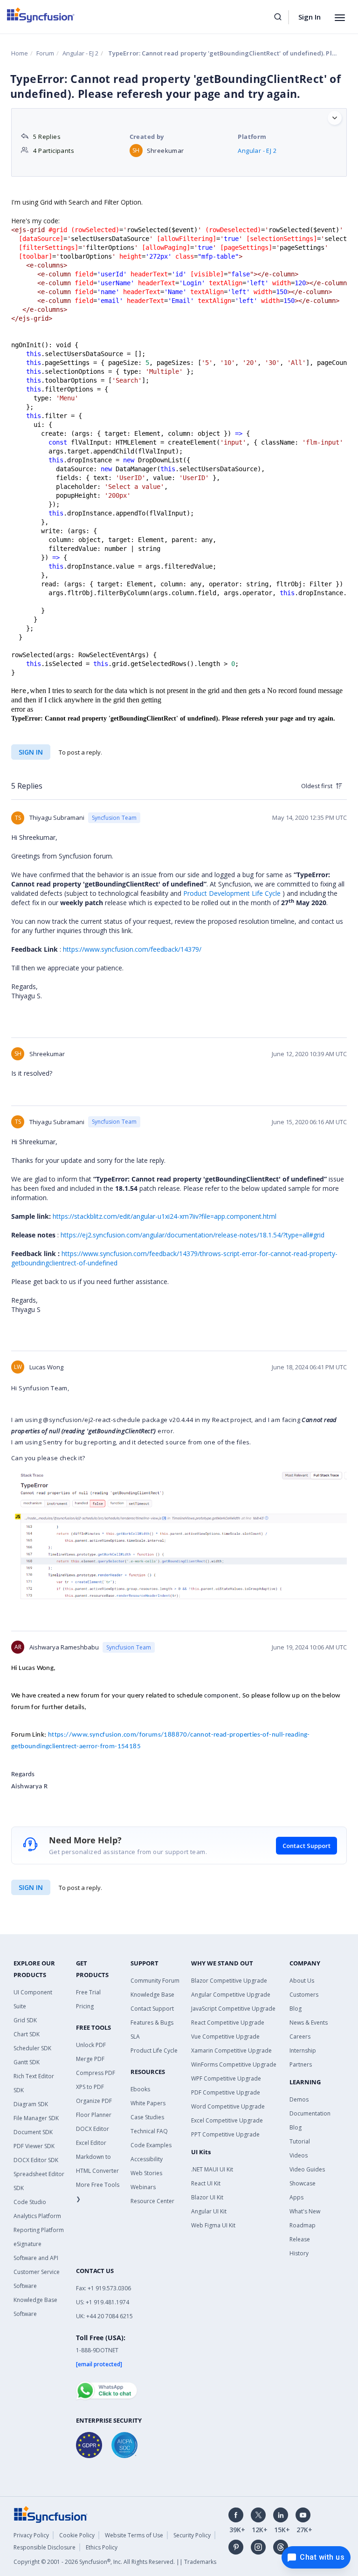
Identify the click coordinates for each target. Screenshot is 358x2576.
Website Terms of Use (134, 2535)
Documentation (310, 2113)
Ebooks (140, 2089)
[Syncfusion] (51, 2514)
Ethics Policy (102, 2547)
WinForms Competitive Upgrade (234, 2064)
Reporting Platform (39, 2230)
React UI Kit (206, 2183)
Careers (300, 2037)
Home (20, 53)
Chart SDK (27, 2034)
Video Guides (307, 2169)
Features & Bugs (152, 2023)
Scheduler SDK (32, 2048)
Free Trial (88, 1992)
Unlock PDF (91, 2045)
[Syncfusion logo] (41, 15)
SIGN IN (31, 1887)
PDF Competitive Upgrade (226, 2092)
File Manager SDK (36, 2118)
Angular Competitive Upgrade (231, 1995)
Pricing (85, 2006)
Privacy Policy (31, 2535)
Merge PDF (90, 2059)
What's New (305, 2211)
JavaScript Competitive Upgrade (233, 2009)
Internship (303, 2050)
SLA (135, 2037)
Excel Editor (91, 2143)
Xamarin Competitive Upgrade (231, 2050)
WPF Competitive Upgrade (226, 2078)
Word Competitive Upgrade (228, 2106)
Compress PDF (96, 2073)
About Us (302, 1981)
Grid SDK (25, 2020)
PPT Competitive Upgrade (225, 2134)
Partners (301, 2064)
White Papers (148, 2103)
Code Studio (30, 2202)
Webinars (143, 2187)
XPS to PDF (90, 2087)
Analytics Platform (37, 2216)
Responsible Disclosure (45, 2547)
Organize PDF (94, 2101)
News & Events (309, 2023)
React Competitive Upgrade (228, 2023)
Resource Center (152, 2201)
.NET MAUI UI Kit (212, 2169)
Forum (45, 53)
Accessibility (147, 2159)
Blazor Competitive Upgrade (229, 1981)
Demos (299, 2099)
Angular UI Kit (209, 2211)
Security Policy (192, 2535)
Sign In (310, 17)
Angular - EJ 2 (80, 53)
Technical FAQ (149, 2131)
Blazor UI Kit (207, 2197)
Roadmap (303, 2225)
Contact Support (306, 1846)
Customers (304, 1995)
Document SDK (33, 2132)
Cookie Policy (77, 2535)
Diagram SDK (31, 2104)
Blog (296, 2009)
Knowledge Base (152, 1995)
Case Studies (147, 2117)
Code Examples (151, 2145)
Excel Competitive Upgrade (227, 2120)
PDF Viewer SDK (34, 2146)
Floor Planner (94, 2115)
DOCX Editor (93, 2129)
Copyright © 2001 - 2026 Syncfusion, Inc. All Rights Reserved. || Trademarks (115, 2562)
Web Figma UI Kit (213, 2225)
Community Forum (155, 1981)
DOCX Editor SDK (36, 2160)
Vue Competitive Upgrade (225, 2037)
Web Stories (146, 2173)
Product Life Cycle (154, 2050)
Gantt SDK (27, 2062)
